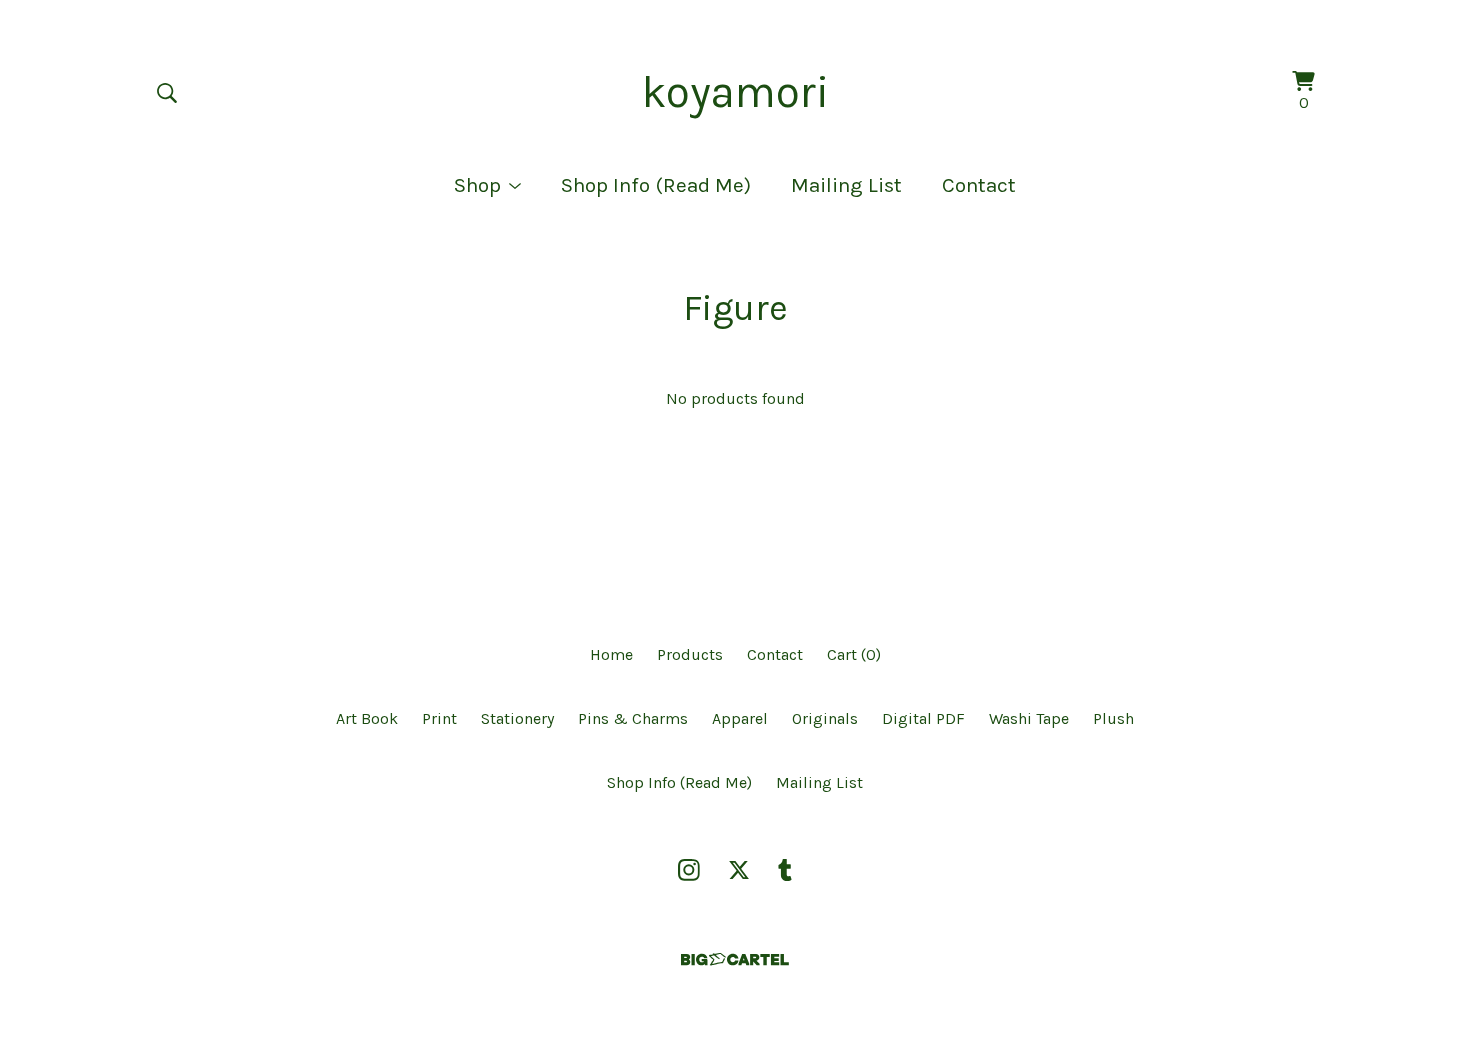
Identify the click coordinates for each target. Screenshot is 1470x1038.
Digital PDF (923, 718)
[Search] (167, 93)
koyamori (735, 92)
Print (439, 718)
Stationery (517, 718)
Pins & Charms (633, 718)
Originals (825, 718)
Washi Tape (1029, 718)
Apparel (740, 718)
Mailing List (846, 185)
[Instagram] (689, 870)
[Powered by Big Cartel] (735, 959)
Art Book (367, 718)
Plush (1113, 718)
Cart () (854, 654)
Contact (979, 185)
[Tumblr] (785, 870)
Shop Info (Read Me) (656, 185)
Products (690, 654)
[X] (739, 870)
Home (611, 654)
